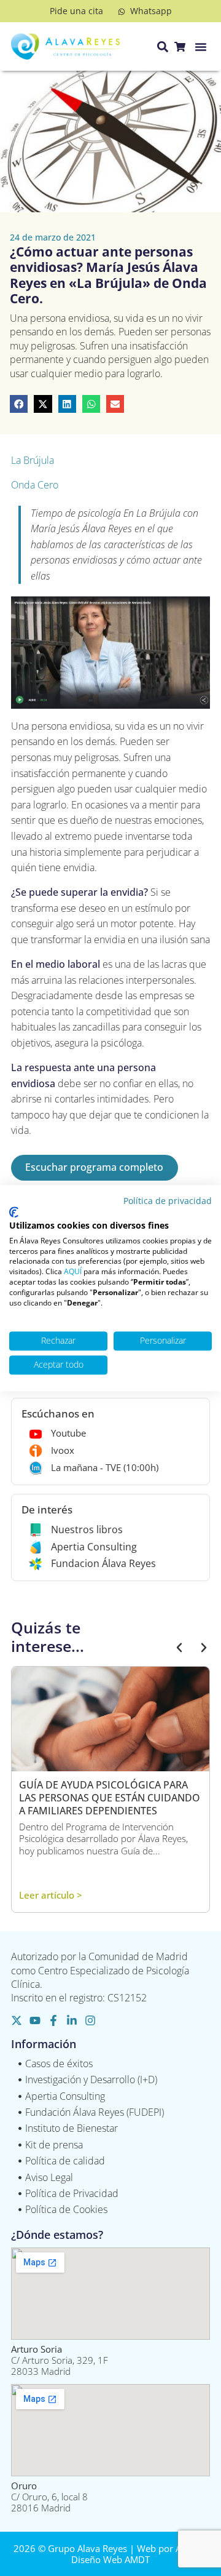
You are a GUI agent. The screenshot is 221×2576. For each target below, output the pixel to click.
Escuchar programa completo (94, 1167)
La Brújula (33, 460)
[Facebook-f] (53, 2020)
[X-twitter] (17, 2020)
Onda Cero (35, 485)
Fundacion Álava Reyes (103, 1563)
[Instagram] (90, 2020)
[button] (201, 47)
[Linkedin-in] (72, 2020)
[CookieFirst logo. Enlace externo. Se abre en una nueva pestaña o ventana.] (14, 1213)
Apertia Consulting (94, 1547)
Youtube (68, 1433)
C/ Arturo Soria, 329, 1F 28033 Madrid (60, 2360)
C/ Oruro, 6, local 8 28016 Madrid (49, 2497)
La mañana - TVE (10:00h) (105, 1467)
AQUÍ (73, 1272)
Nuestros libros (87, 1529)
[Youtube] (35, 2020)
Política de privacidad (168, 1201)
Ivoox (63, 1450)
